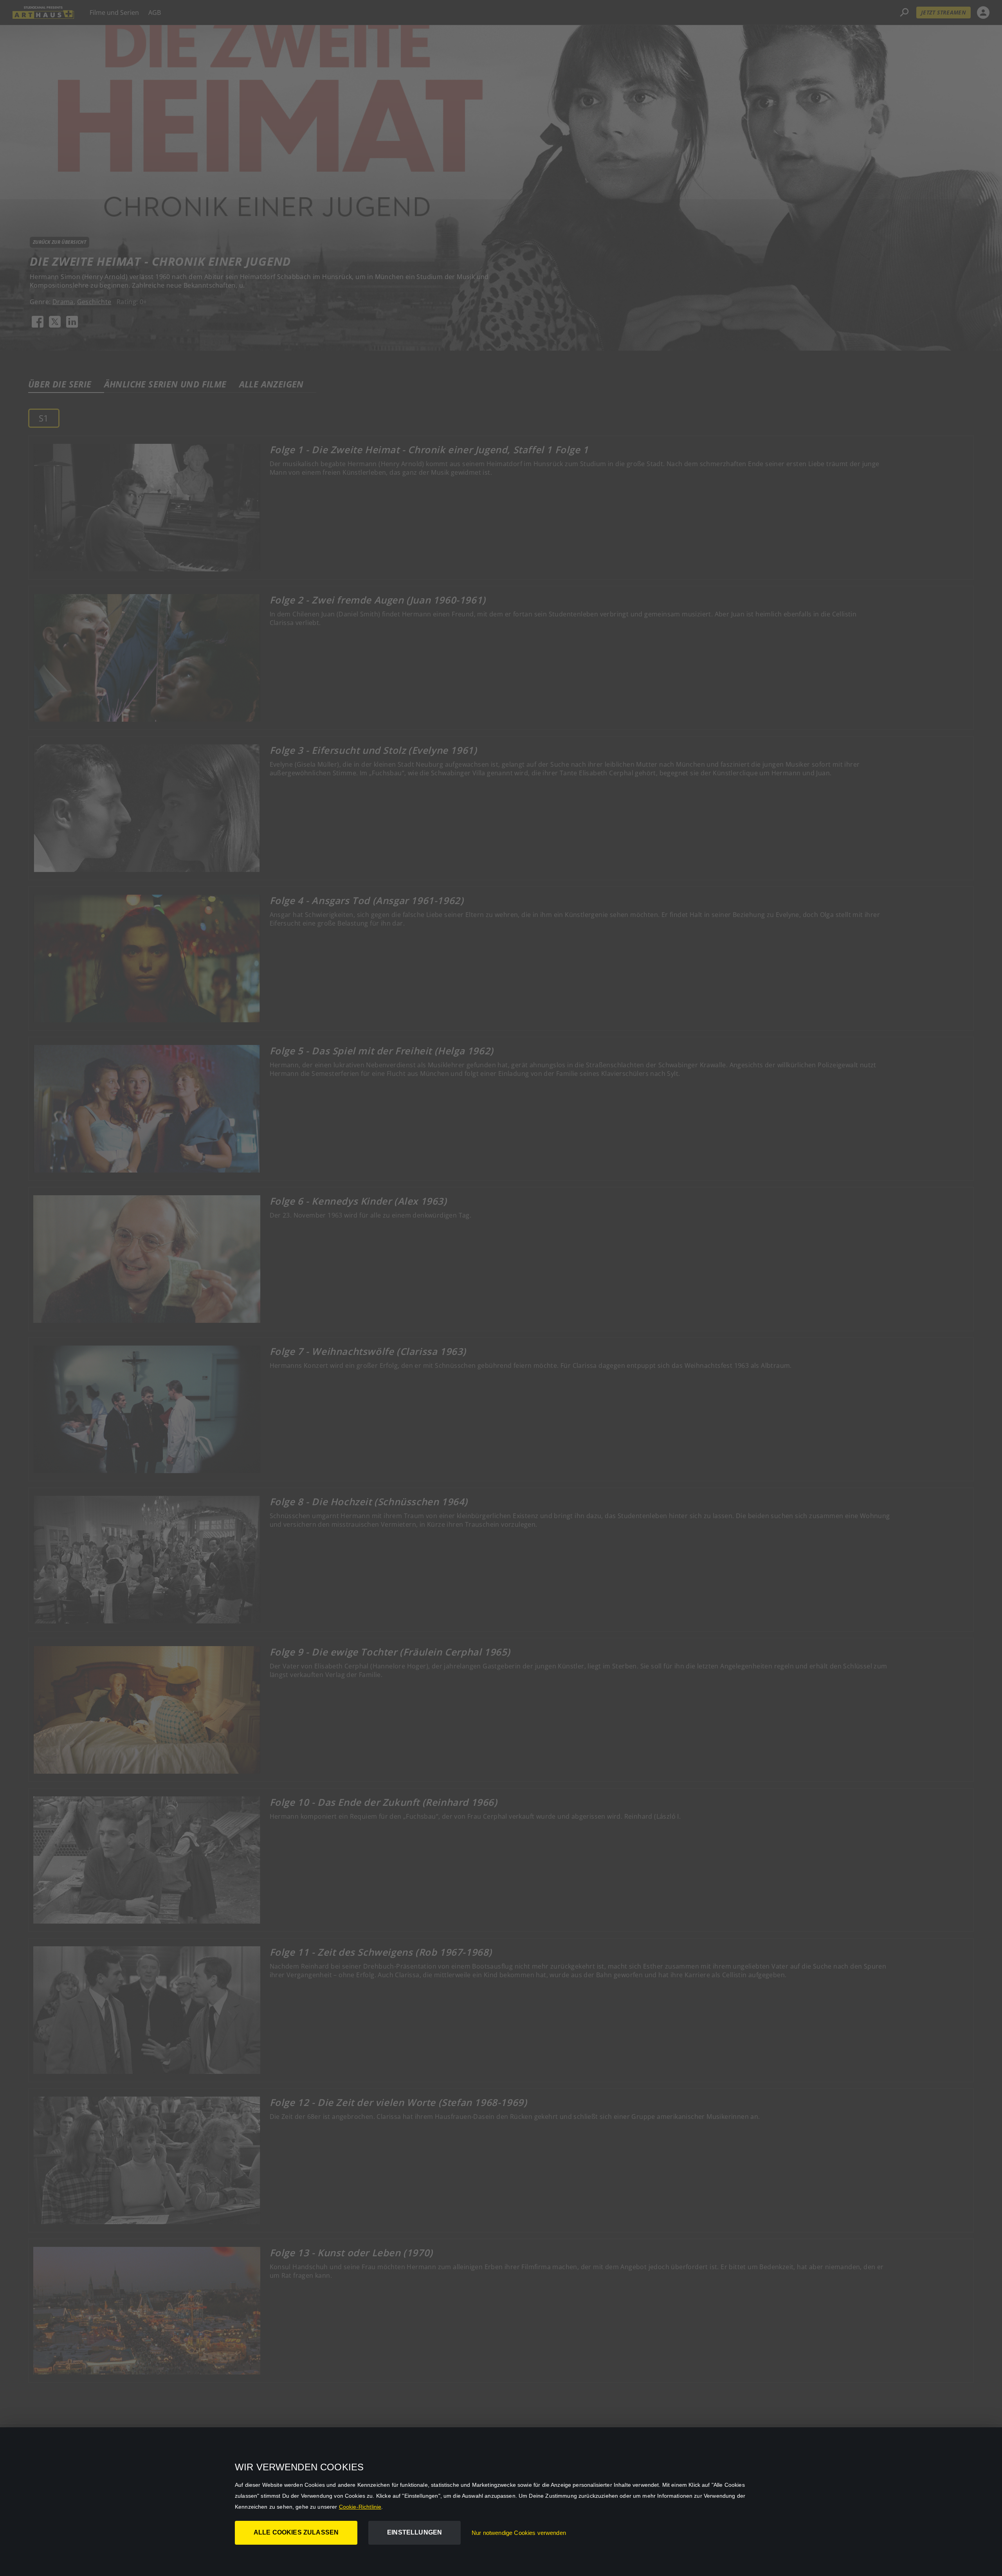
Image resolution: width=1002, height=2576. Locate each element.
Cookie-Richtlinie (360, 2507)
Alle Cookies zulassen (296, 2532)
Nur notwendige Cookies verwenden (519, 2533)
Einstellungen (414, 2532)
